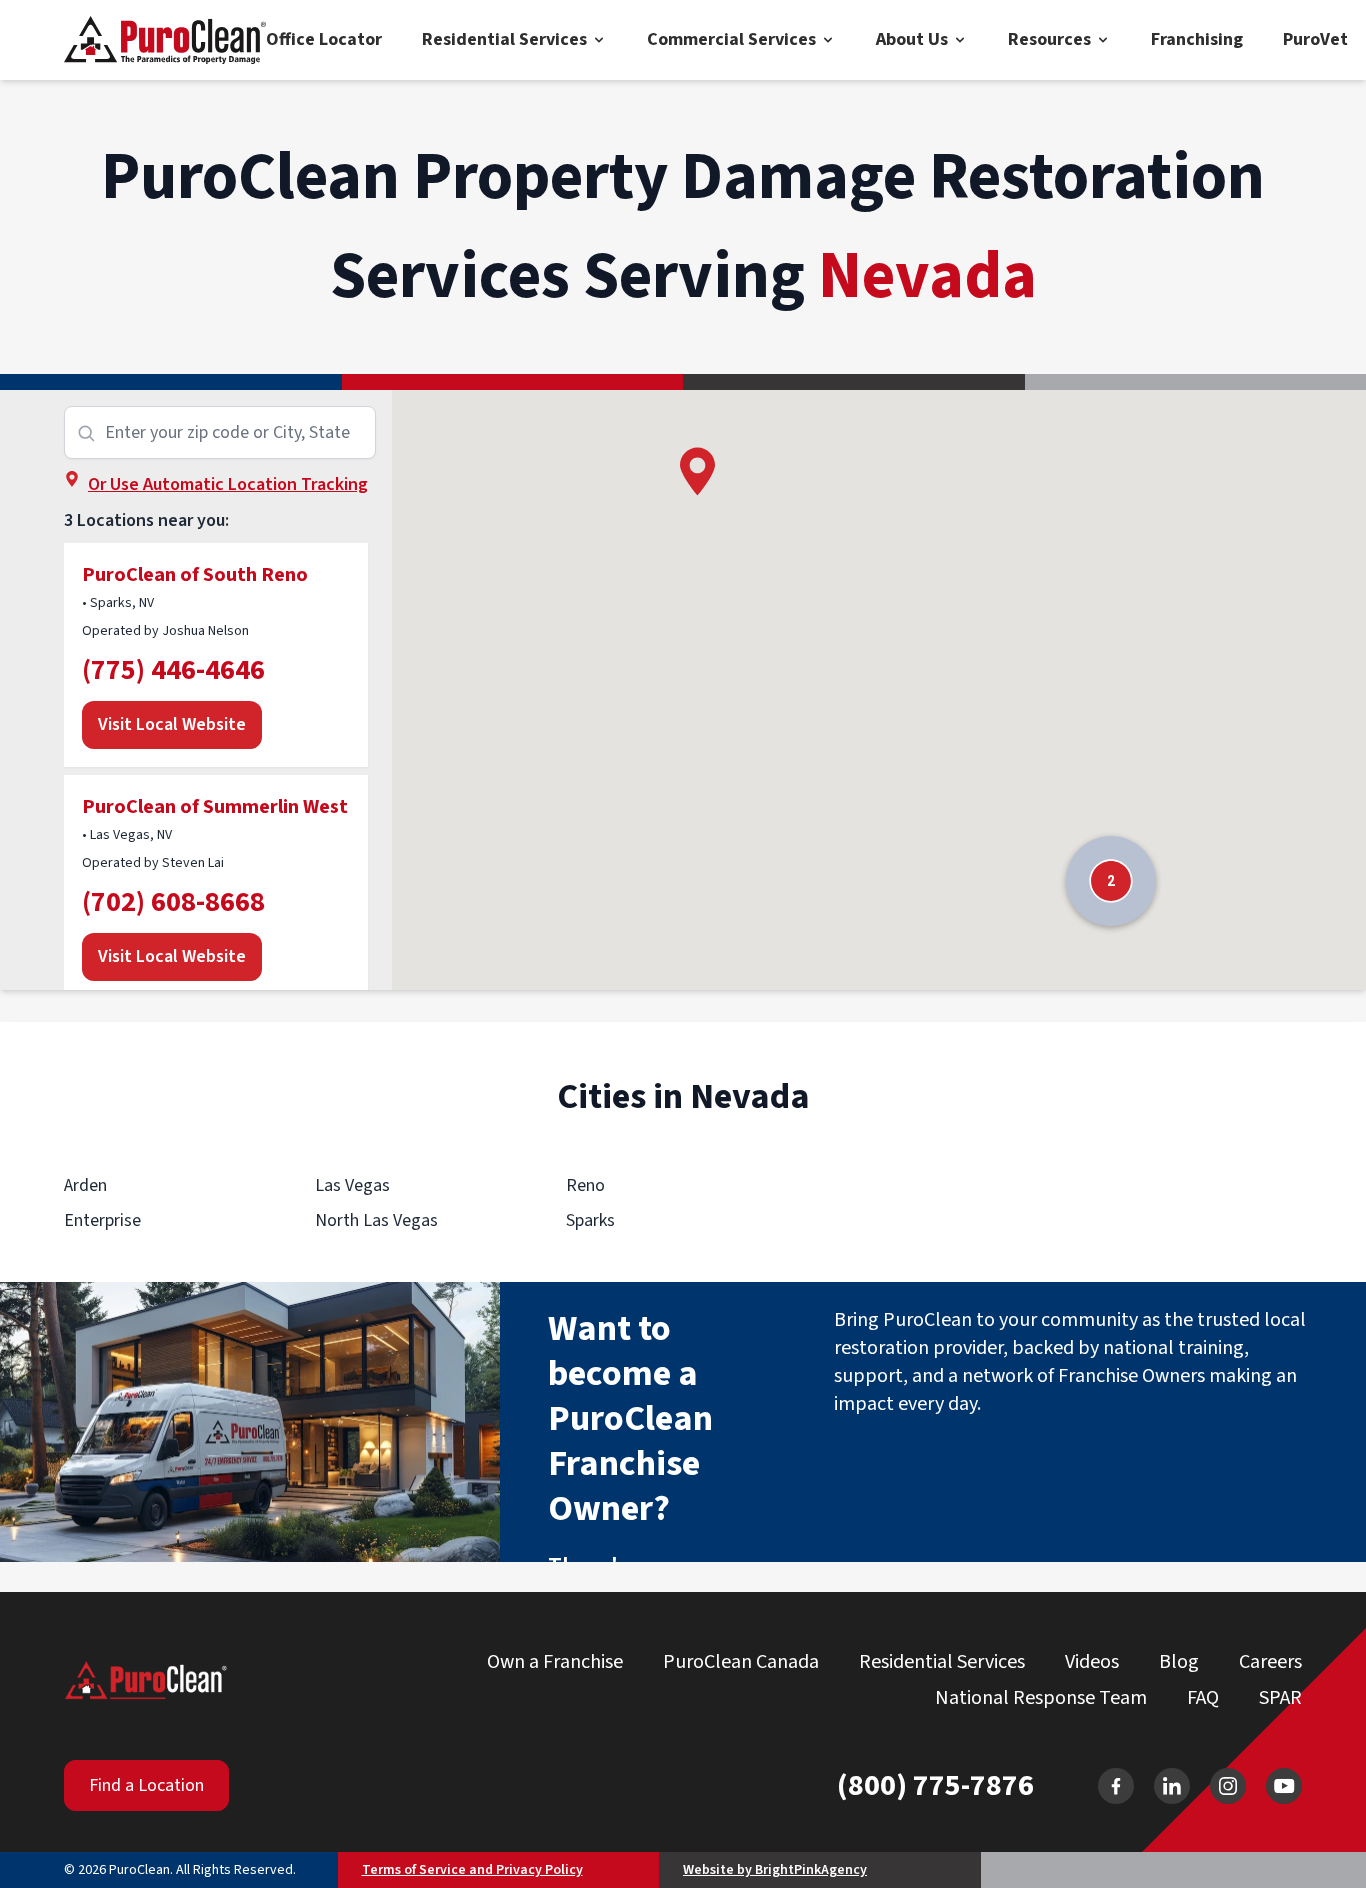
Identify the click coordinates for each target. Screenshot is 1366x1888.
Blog (1179, 1662)
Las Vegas (352, 1185)
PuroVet (1315, 39)
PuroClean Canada (741, 1662)
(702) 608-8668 (173, 902)
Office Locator (324, 39)
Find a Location (146, 1785)
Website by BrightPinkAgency (775, 1870)
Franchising (1197, 39)
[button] (697, 471)
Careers (1270, 1662)
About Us (912, 39)
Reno (585, 1185)
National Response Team (1041, 1698)
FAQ (1203, 1698)
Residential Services (504, 39)
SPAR (1280, 1698)
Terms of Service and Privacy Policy (472, 1870)
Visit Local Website (172, 724)
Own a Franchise (555, 1662)
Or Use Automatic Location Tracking (228, 484)
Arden (85, 1185)
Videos (1092, 1662)
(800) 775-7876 (935, 1786)
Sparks (590, 1220)
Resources (1049, 39)
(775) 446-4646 (173, 670)
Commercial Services (731, 39)
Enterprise (102, 1220)
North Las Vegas (376, 1220)
